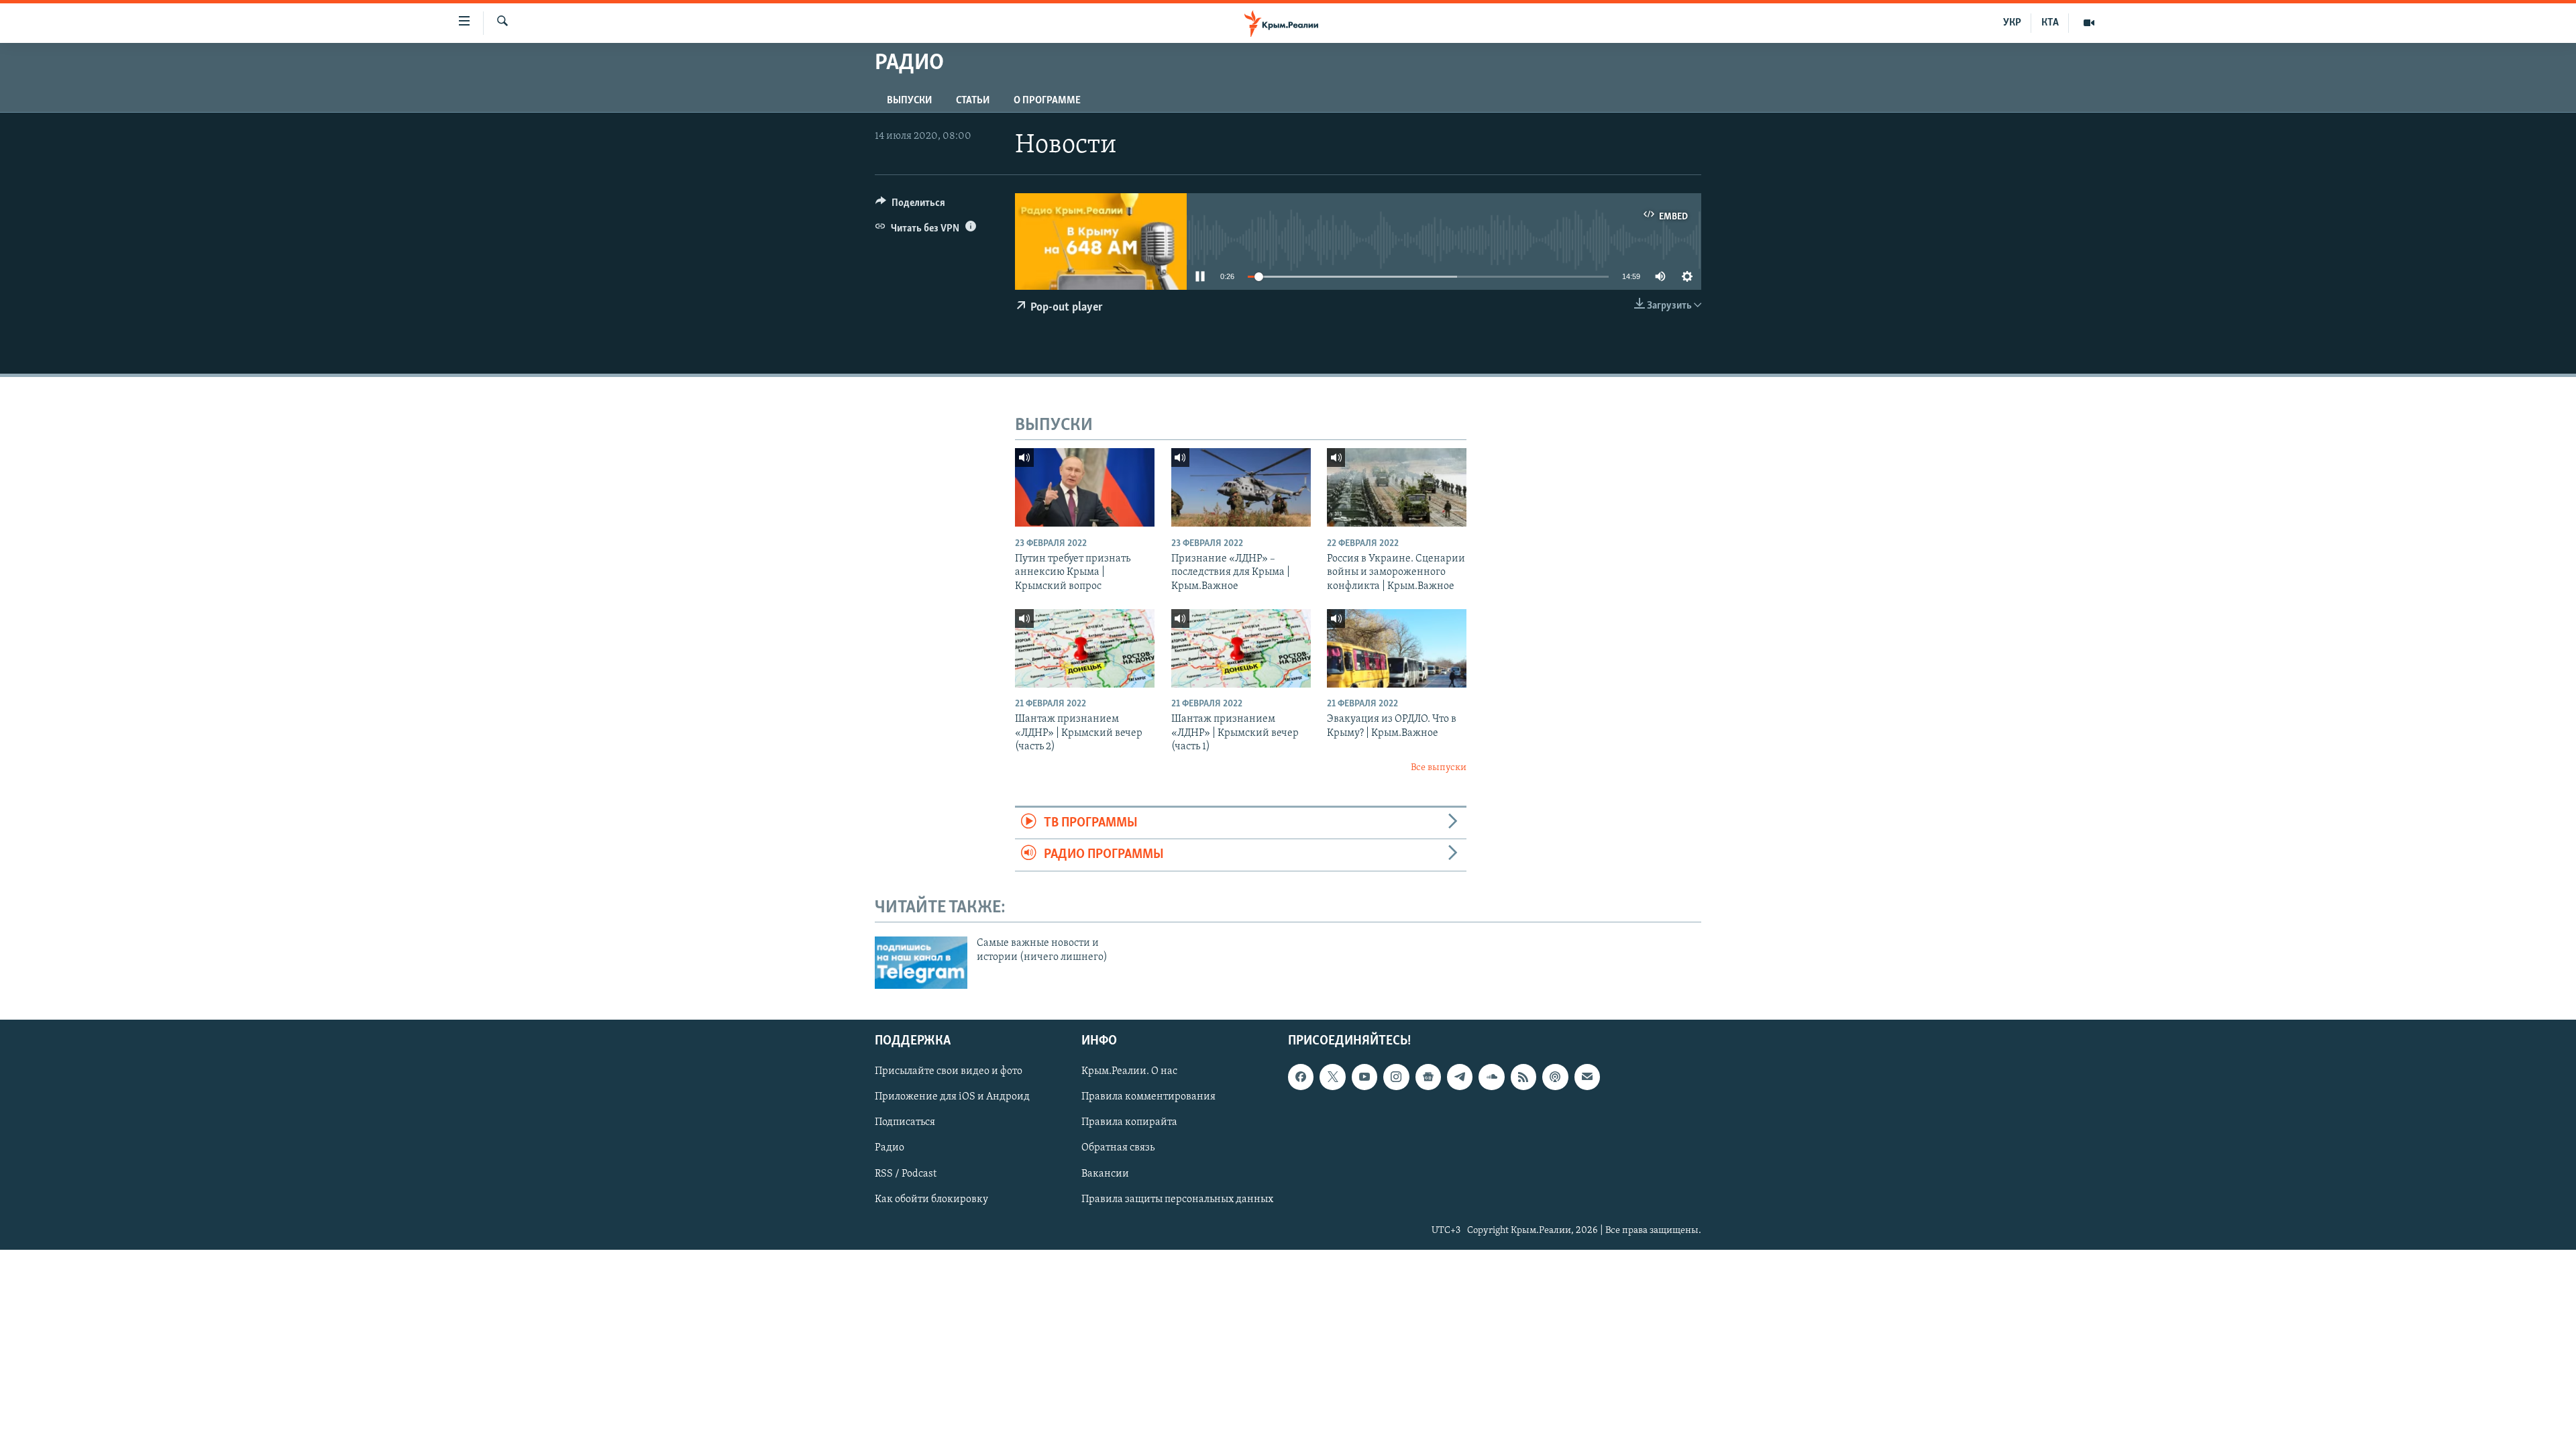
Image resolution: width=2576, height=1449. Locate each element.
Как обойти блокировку (931, 1199)
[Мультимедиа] (2089, 23)
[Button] (910, 206)
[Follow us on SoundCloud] (1491, 1077)
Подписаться (905, 1123)
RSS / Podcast (906, 1174)
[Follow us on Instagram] (1396, 1077)
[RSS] (1523, 1077)
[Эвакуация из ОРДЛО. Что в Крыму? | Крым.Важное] (1397, 648)
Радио (890, 1148)
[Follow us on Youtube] (1364, 1077)
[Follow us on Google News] (1428, 1077)
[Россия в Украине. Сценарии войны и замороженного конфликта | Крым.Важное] (1397, 487)
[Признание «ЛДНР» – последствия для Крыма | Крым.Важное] (1241, 487)
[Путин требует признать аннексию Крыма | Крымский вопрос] (1085, 487)
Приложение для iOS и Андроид (952, 1097)
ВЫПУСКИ (909, 101)
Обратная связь (1118, 1148)
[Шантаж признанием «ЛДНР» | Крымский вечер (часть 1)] (1241, 648)
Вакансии (1105, 1174)
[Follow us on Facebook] (1301, 1077)
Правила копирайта (1129, 1123)
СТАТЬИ (973, 101)
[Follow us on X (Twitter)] (1332, 1077)
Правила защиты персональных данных (1177, 1199)
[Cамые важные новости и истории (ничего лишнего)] (921, 963)
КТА (2050, 23)
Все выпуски (1439, 768)
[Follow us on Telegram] (1460, 1077)
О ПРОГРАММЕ (1047, 101)
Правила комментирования (1148, 1097)
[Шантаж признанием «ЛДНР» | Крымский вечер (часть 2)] (1085, 648)
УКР (2012, 23)
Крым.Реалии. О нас (1129, 1071)
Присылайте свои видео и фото (949, 1071)
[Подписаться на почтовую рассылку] (1587, 1077)
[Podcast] (1555, 1077)
